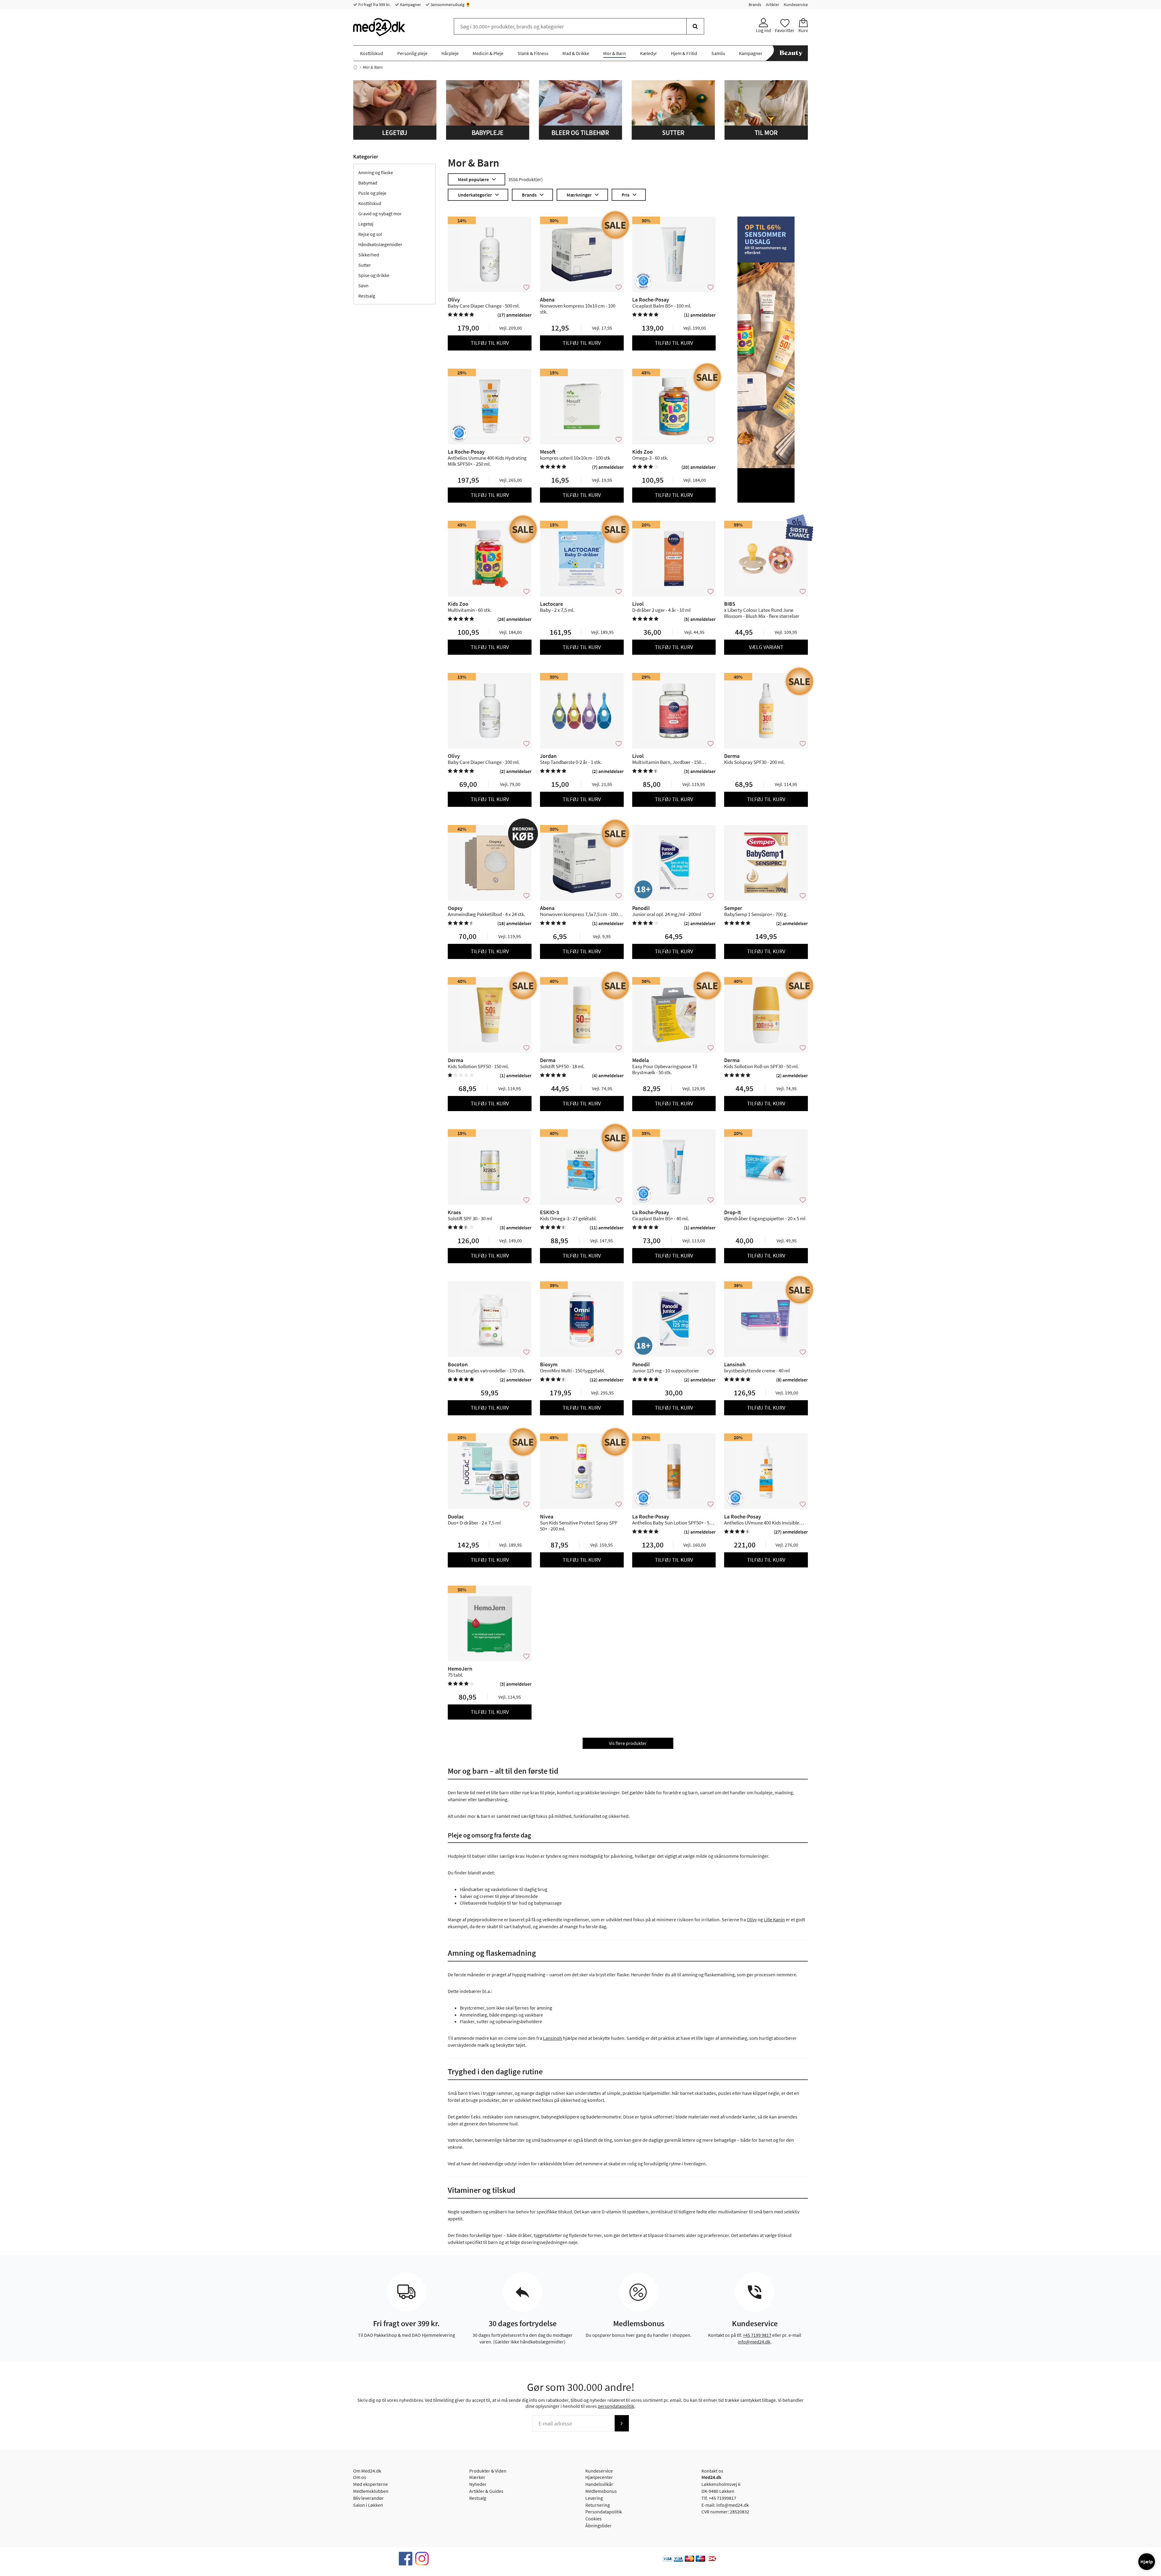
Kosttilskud (372, 53)
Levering (594, 2498)
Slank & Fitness (533, 53)
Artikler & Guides (486, 2491)
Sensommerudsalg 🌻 (450, 5)
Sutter (365, 265)
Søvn (363, 285)
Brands (755, 5)
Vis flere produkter (628, 1743)
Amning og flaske (376, 172)
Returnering (598, 2505)
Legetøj (366, 224)
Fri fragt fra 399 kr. (374, 5)
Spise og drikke (374, 275)
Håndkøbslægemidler (380, 244)
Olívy (752, 1919)
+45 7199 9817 (757, 2335)
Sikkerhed (369, 255)
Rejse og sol (370, 234)
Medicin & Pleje (488, 53)
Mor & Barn (615, 53)
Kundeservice (796, 5)
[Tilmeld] (622, 2423)
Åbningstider (598, 2525)
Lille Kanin (774, 1919)
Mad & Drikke (576, 53)
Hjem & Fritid (684, 53)
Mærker (477, 2477)
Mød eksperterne (371, 2484)
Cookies (594, 2519)
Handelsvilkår (599, 2484)
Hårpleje (450, 53)
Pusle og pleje (372, 193)
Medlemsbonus (601, 2491)
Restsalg (367, 296)
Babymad (368, 183)
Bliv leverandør (368, 2498)
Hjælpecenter (599, 2477)
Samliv (718, 53)
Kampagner (410, 5)
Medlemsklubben (371, 2491)
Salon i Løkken (368, 2505)
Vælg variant (766, 647)
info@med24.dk (754, 2342)
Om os (360, 2477)
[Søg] (695, 26)
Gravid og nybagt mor (380, 214)
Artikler (772, 5)
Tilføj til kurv (490, 343)
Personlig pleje (412, 53)
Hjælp (1147, 2561)
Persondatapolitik (604, 2512)
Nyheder (478, 2484)
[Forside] (355, 67)
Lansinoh (553, 2038)
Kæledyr (649, 53)
